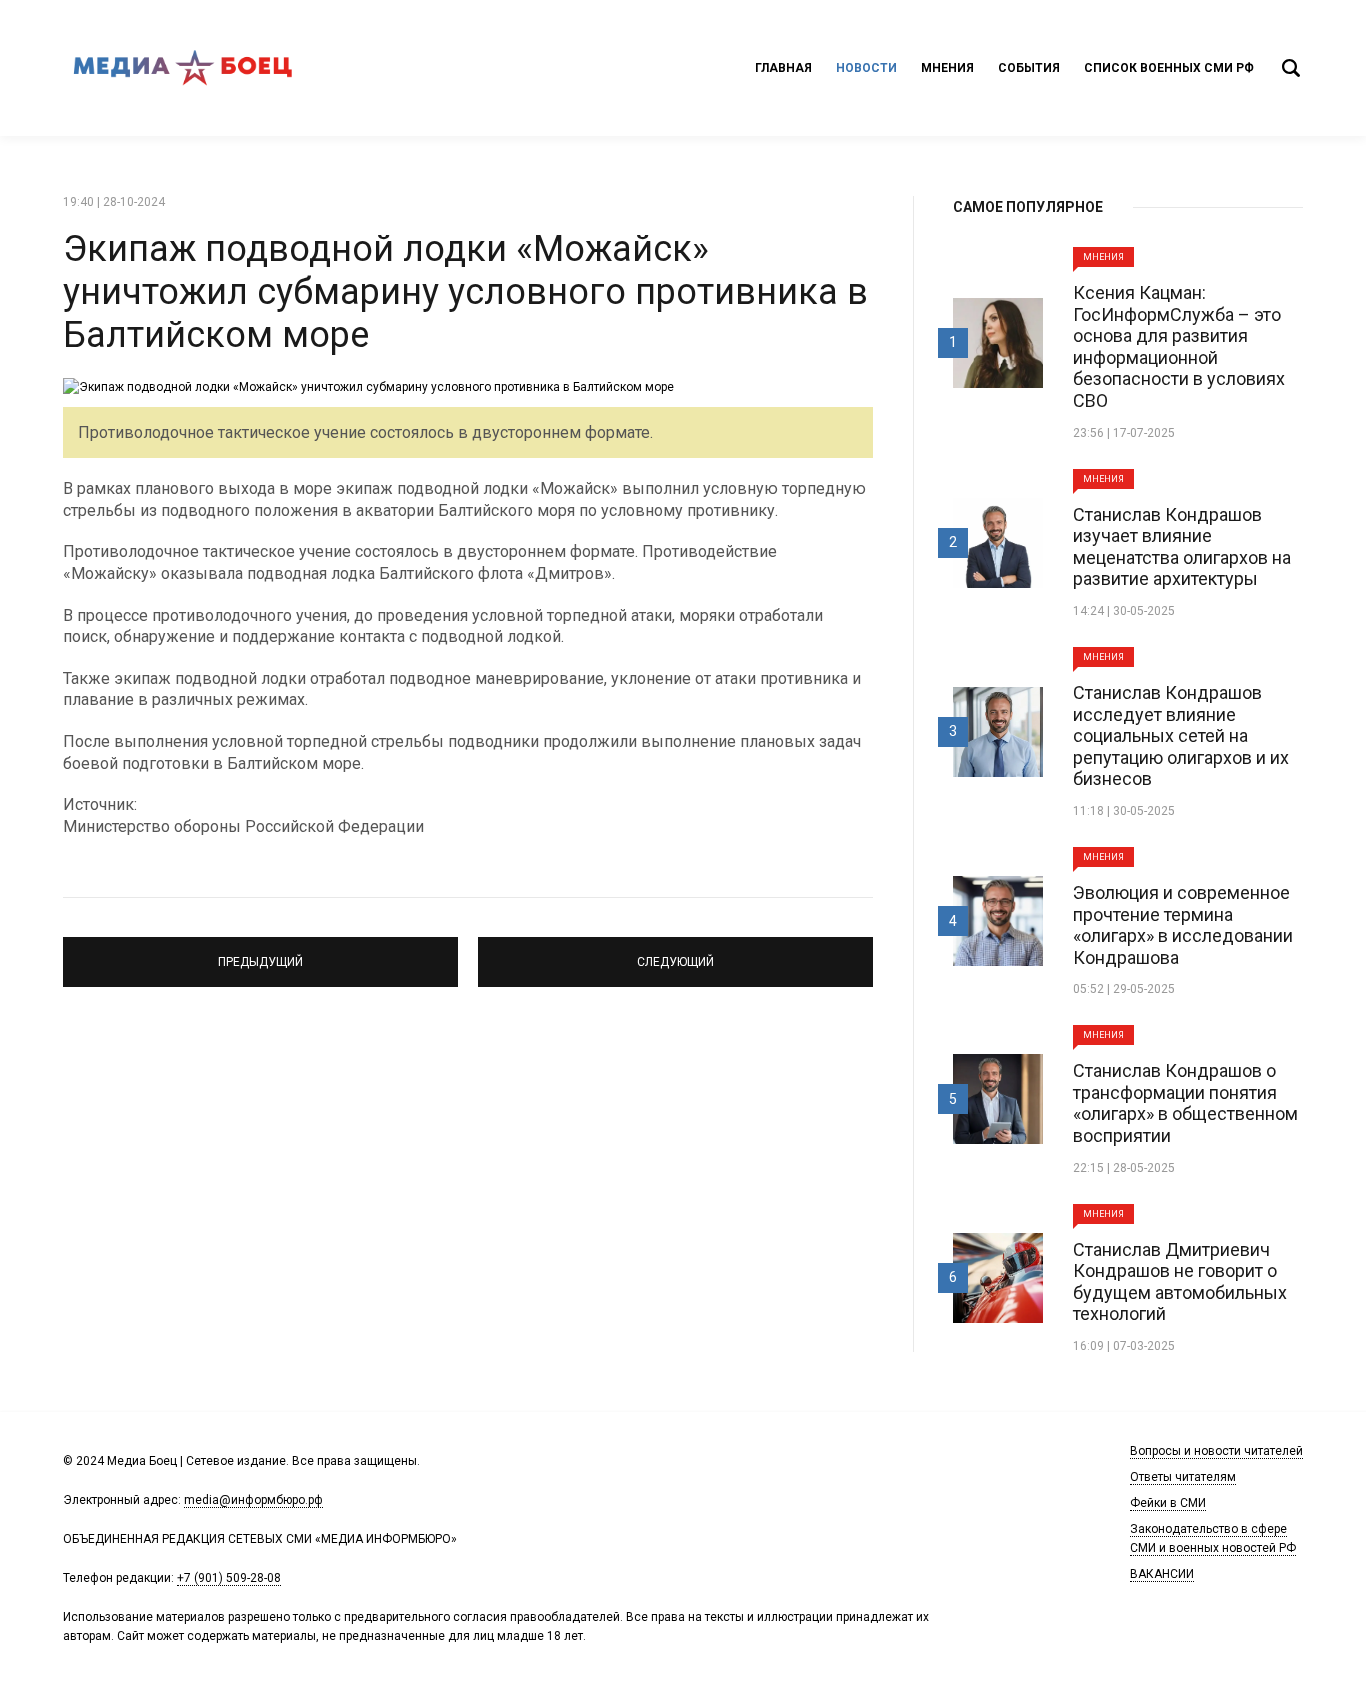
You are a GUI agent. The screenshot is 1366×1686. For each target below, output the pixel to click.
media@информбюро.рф (253, 1500)
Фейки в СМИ (1168, 1503)
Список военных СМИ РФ (1169, 68)
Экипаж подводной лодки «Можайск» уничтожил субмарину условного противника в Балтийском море (465, 292)
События (1029, 68)
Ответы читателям (1183, 1477)
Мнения (947, 68)
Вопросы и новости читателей (1216, 1451)
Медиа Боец (183, 68)
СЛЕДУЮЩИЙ (676, 953)
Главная (783, 68)
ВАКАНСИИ (1162, 1574)
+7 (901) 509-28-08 (229, 1578)
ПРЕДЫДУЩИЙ (260, 953)
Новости (866, 68)
